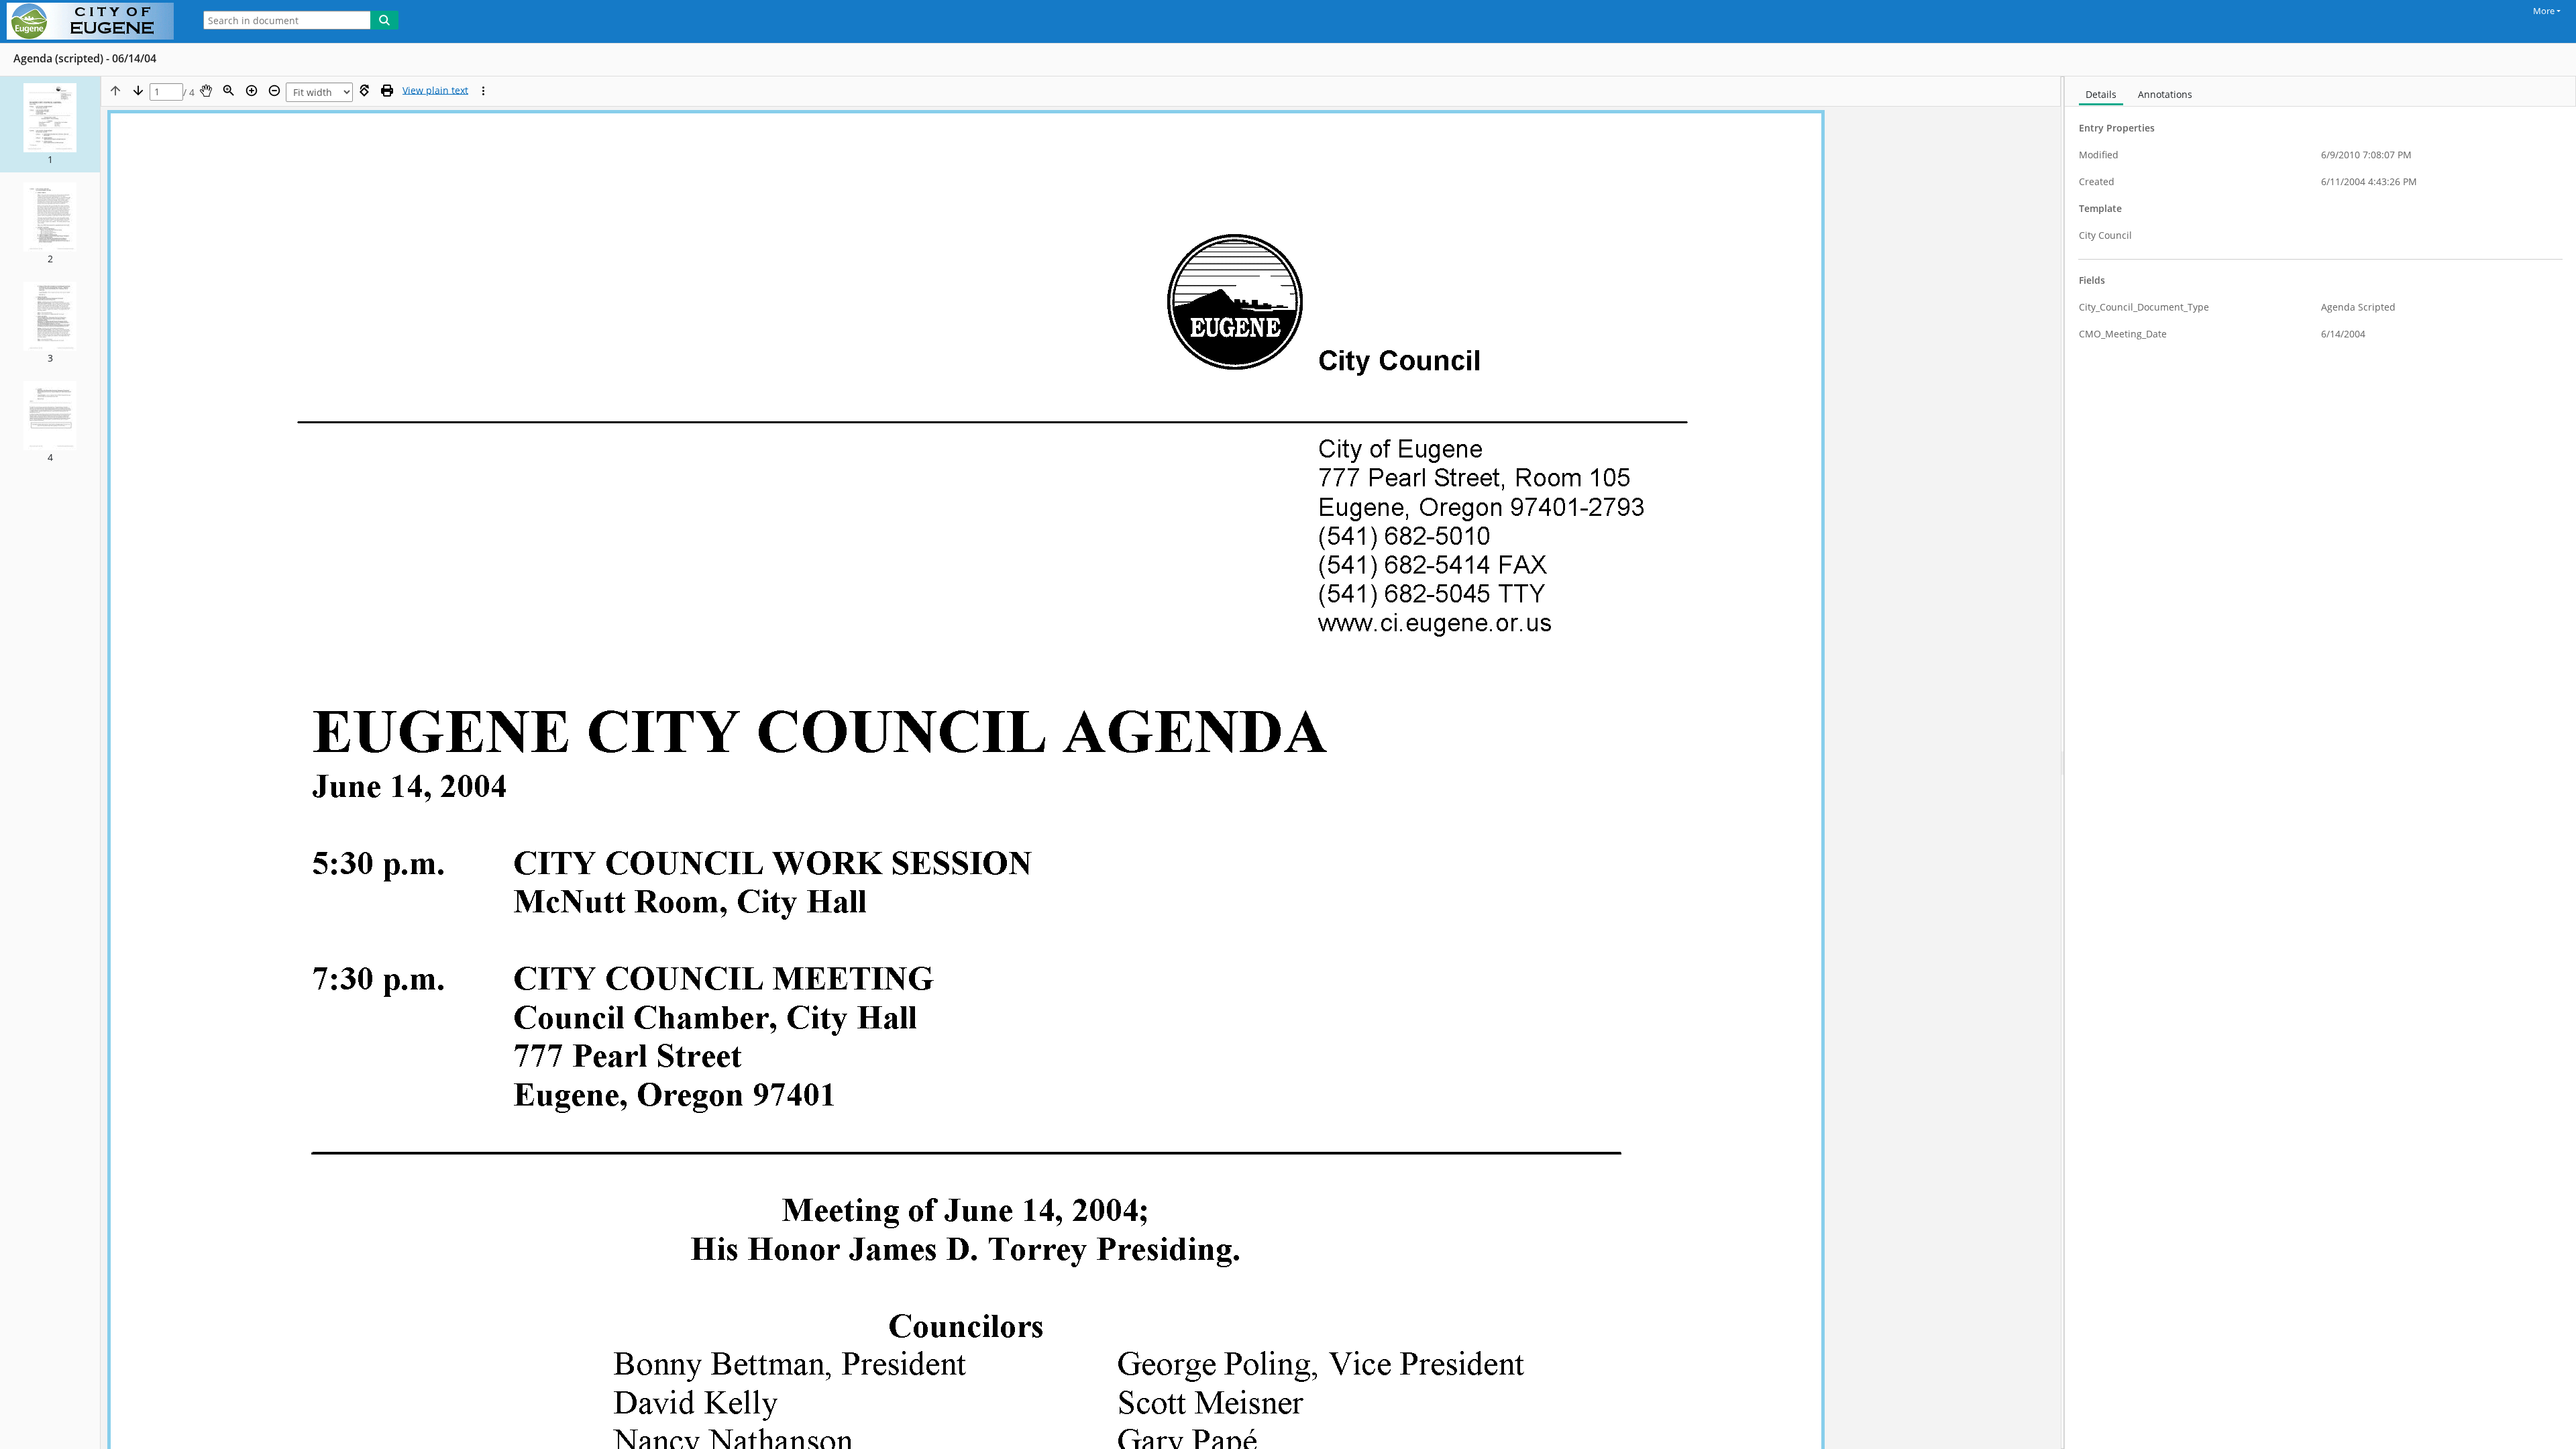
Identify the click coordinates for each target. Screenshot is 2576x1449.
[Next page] (138, 91)
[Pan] (206, 91)
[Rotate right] (364, 91)
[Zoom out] (274, 91)
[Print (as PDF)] (387, 91)
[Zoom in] (252, 91)
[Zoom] (229, 91)
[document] (2320, 763)
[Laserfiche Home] (94, 21)
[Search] (384, 20)
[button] (50, 124)
